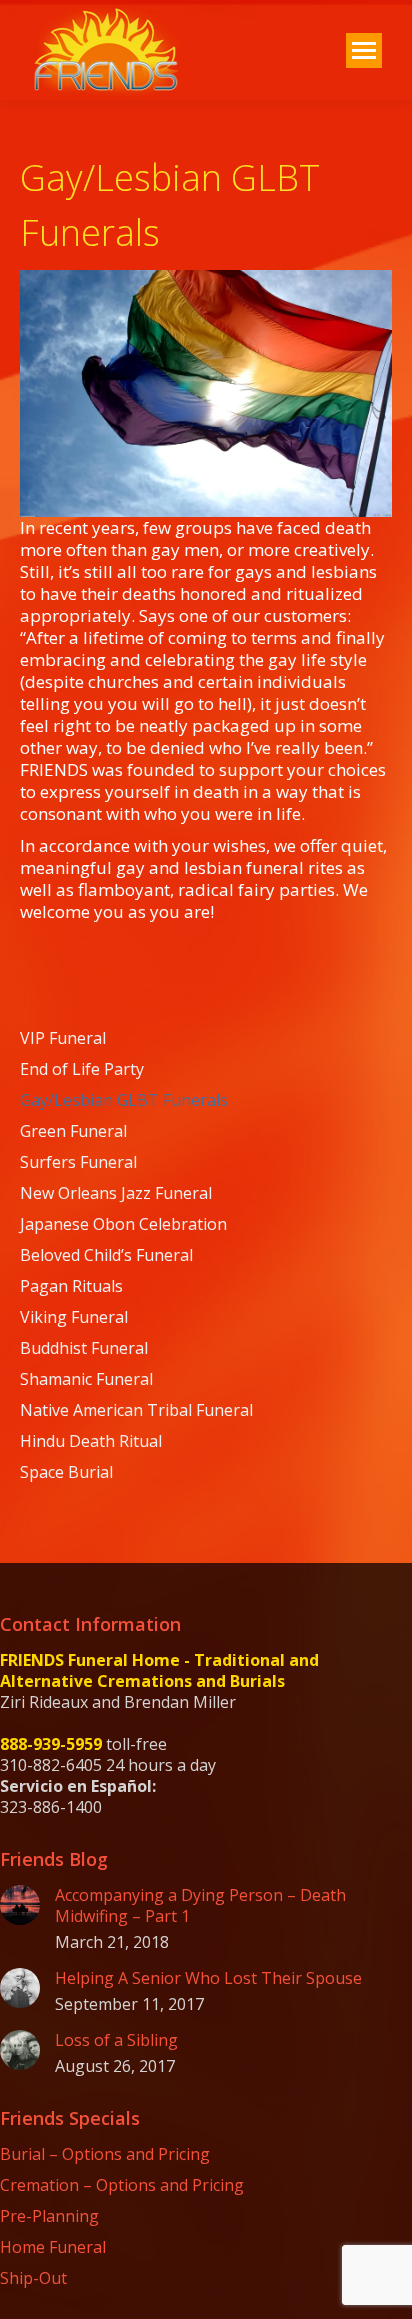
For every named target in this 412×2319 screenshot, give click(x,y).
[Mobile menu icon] (364, 50)
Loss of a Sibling (116, 2040)
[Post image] (20, 1905)
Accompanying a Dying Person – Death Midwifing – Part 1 (200, 1906)
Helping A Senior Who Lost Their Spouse (208, 1978)
